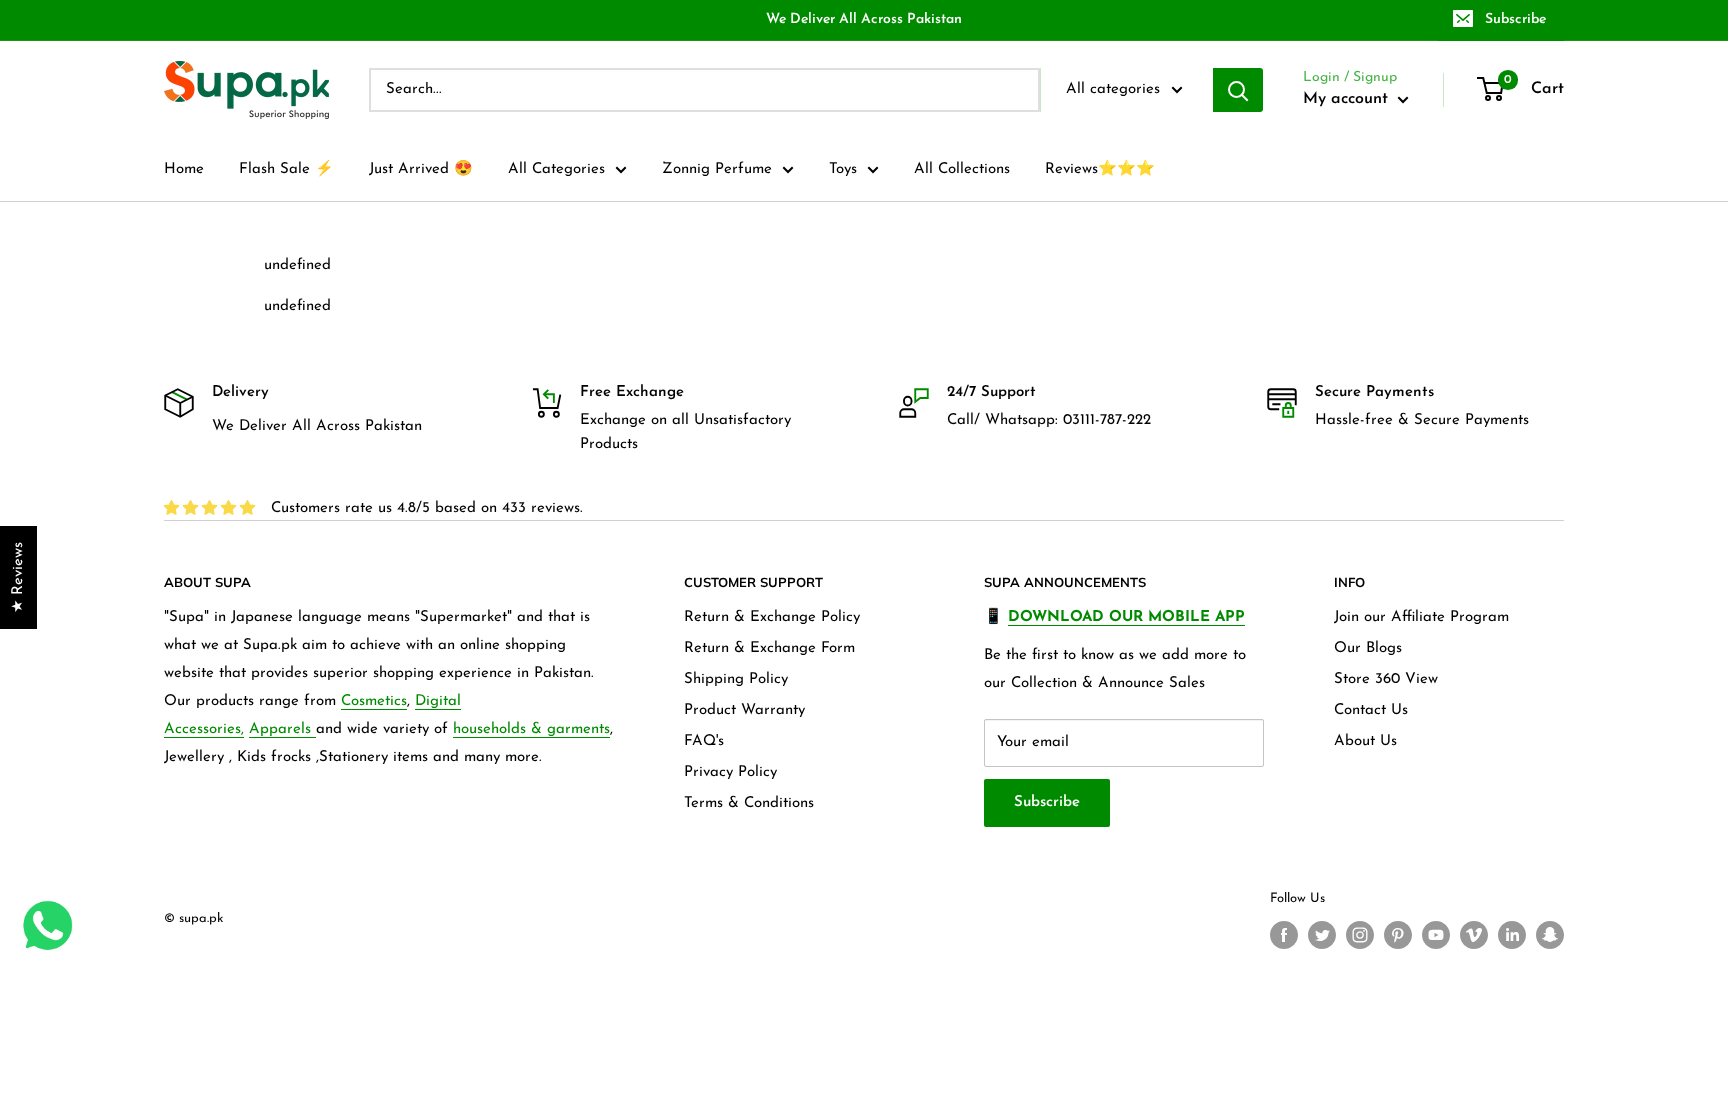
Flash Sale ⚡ (286, 169)
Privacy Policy (730, 772)
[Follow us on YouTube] (1436, 935)
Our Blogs (1368, 648)
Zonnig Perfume (717, 169)
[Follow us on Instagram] (1360, 935)
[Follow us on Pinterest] (1398, 935)
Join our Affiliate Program (1421, 617)
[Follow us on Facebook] (1284, 935)
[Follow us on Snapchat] (1550, 935)
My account (1348, 99)
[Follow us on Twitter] (1322, 935)
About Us (1365, 741)
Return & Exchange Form (769, 648)
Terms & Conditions (749, 803)
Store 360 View (1386, 679)
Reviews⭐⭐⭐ (1100, 169)
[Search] (1238, 90)
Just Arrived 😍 (421, 169)
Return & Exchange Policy (772, 617)
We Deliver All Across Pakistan (864, 19)
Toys (843, 169)
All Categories (556, 169)
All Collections (962, 169)
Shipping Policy (736, 679)
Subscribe (1515, 19)
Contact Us (1371, 710)
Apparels (282, 729)
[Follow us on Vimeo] (1474, 935)
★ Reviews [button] (18, 577)
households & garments (531, 729)
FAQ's (704, 741)
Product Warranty (744, 710)
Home (184, 169)
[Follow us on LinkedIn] (1512, 935)
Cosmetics (374, 701)
